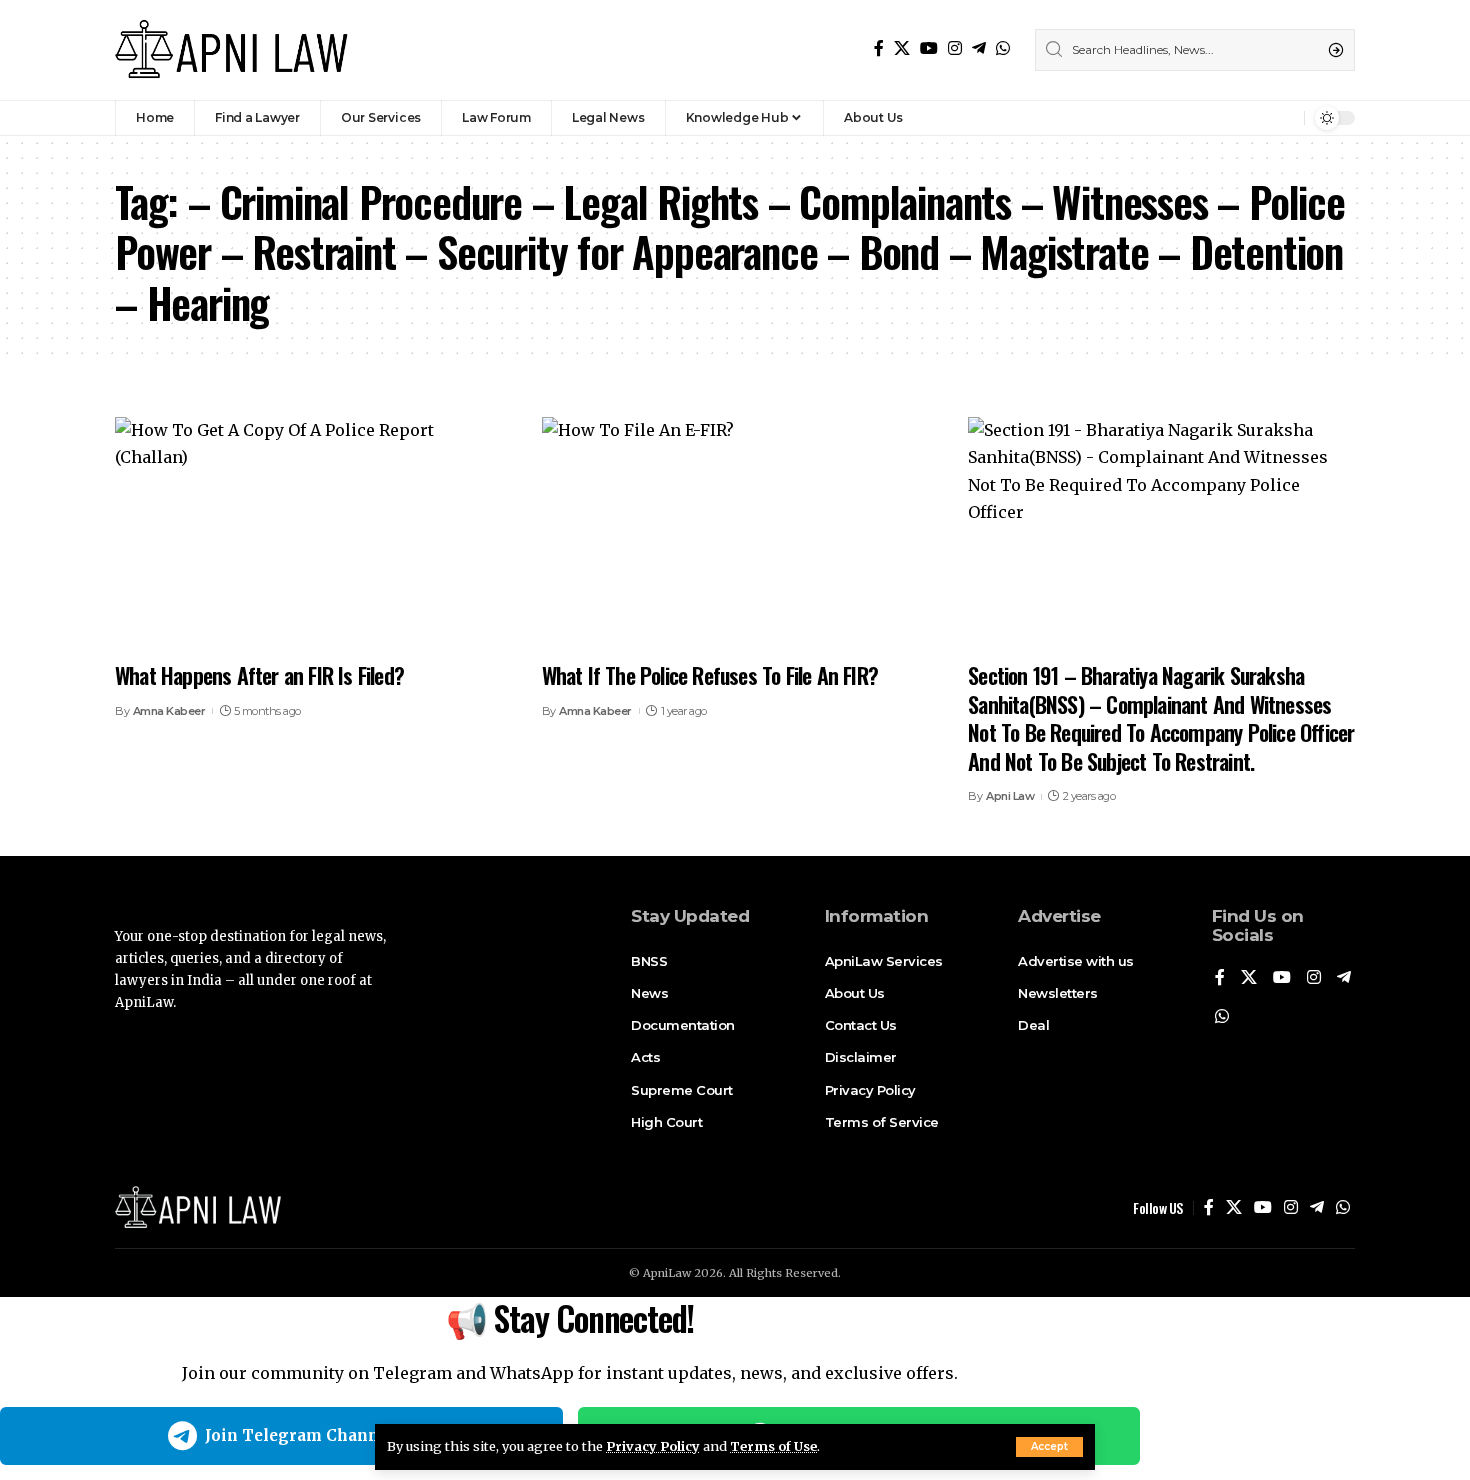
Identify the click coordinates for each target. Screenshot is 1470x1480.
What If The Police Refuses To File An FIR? (710, 675)
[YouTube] (929, 48)
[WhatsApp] (1003, 48)
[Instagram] (955, 48)
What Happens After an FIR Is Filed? (259, 675)
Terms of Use (773, 1446)
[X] (902, 48)
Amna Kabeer (169, 711)
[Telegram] (979, 48)
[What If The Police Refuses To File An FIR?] (735, 533)
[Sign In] (1246, 118)
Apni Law (1010, 796)
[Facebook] (879, 48)
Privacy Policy (653, 1446)
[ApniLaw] (232, 50)
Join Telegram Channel (299, 1435)
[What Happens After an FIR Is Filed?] (308, 533)
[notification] (1284, 118)
